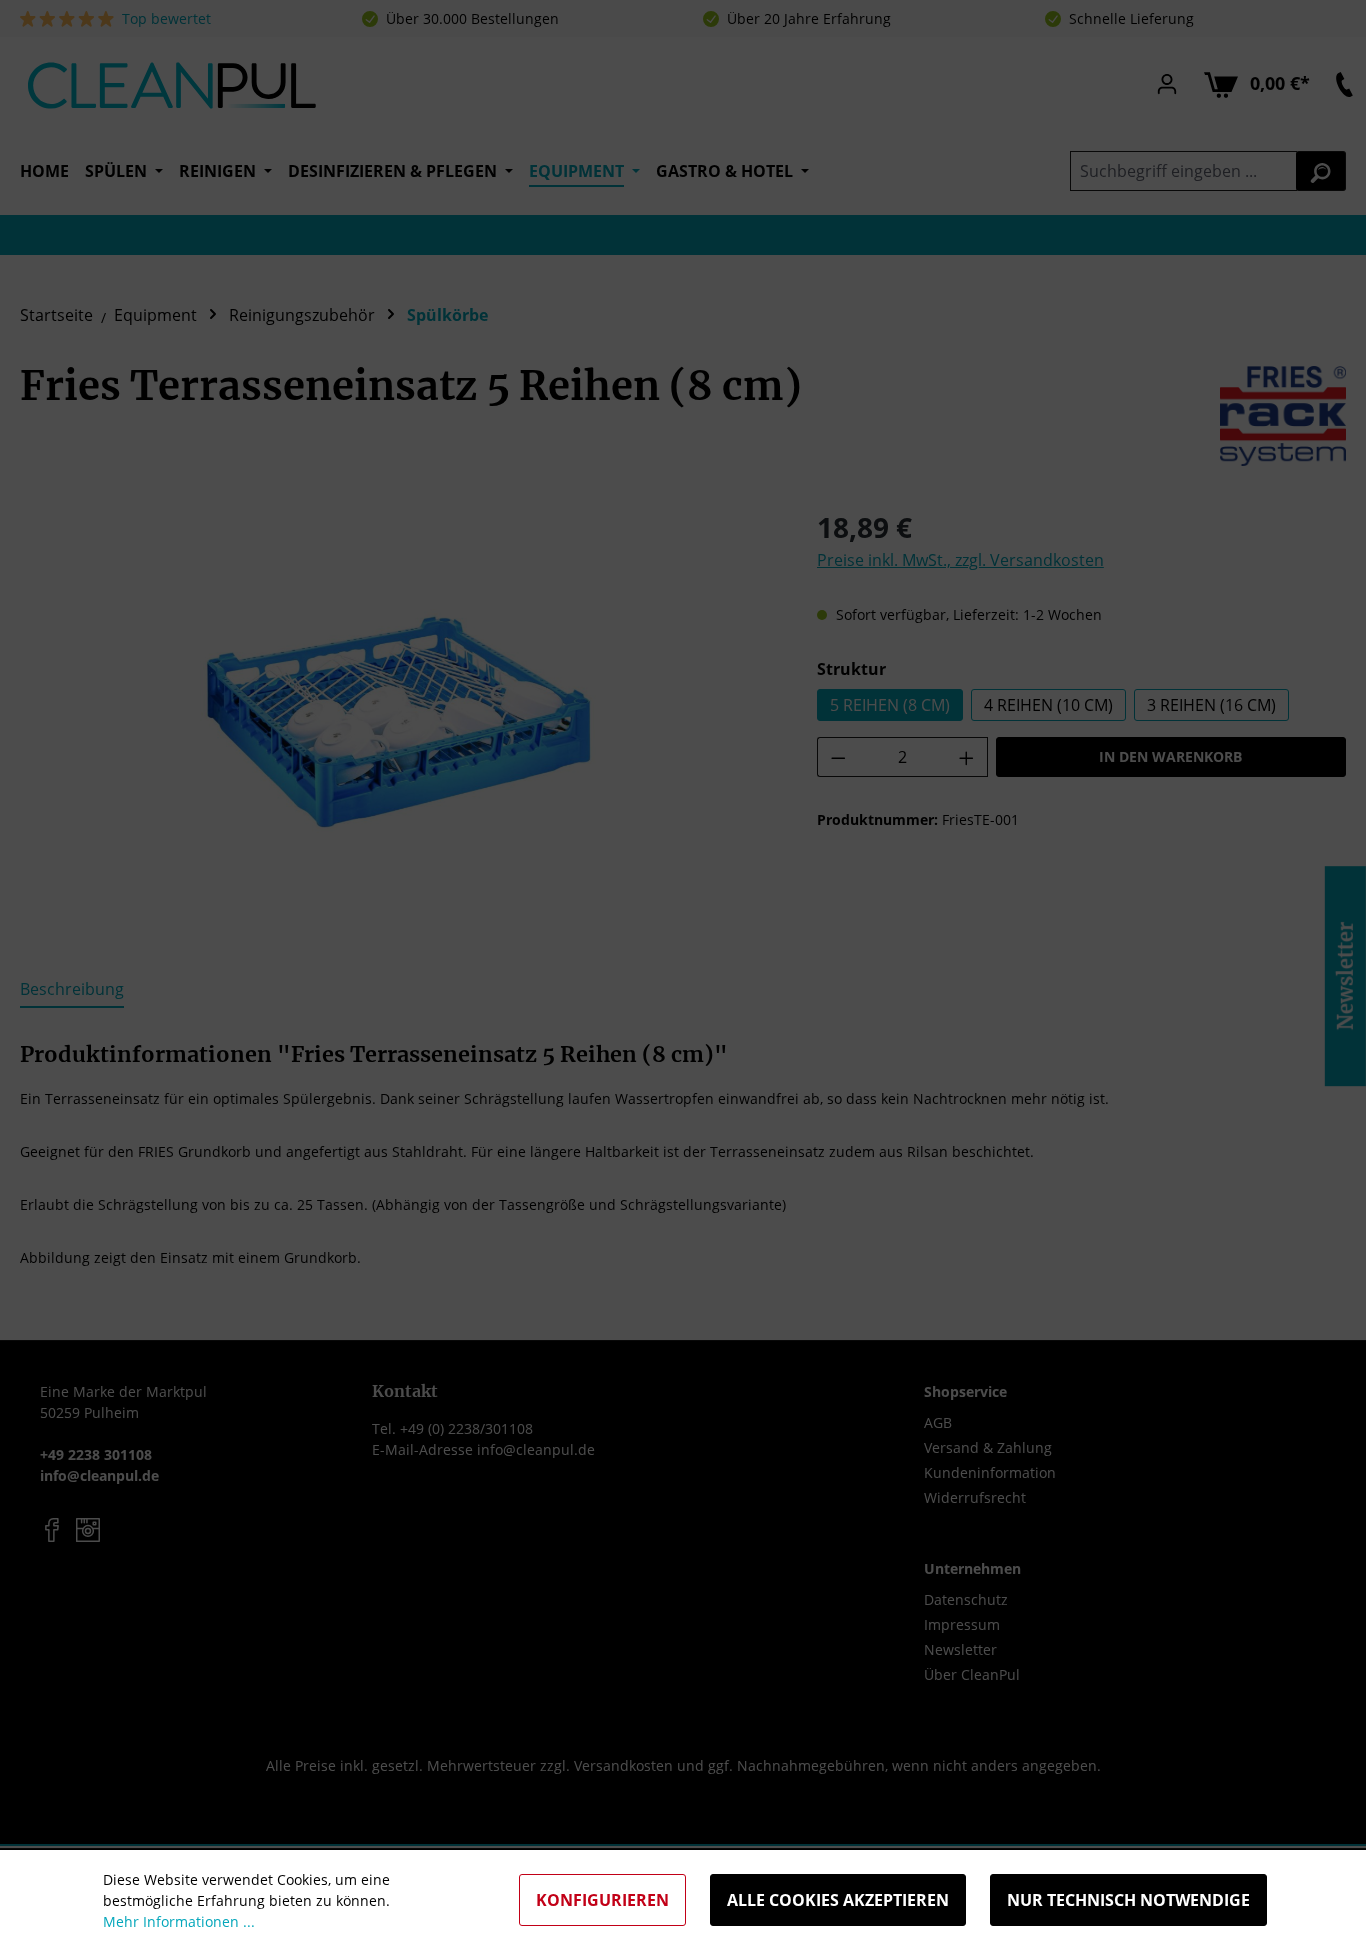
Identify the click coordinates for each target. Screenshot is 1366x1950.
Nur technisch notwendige (1128, 1900)
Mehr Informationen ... (179, 1921)
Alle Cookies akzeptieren (838, 1900)
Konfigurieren (602, 1900)
